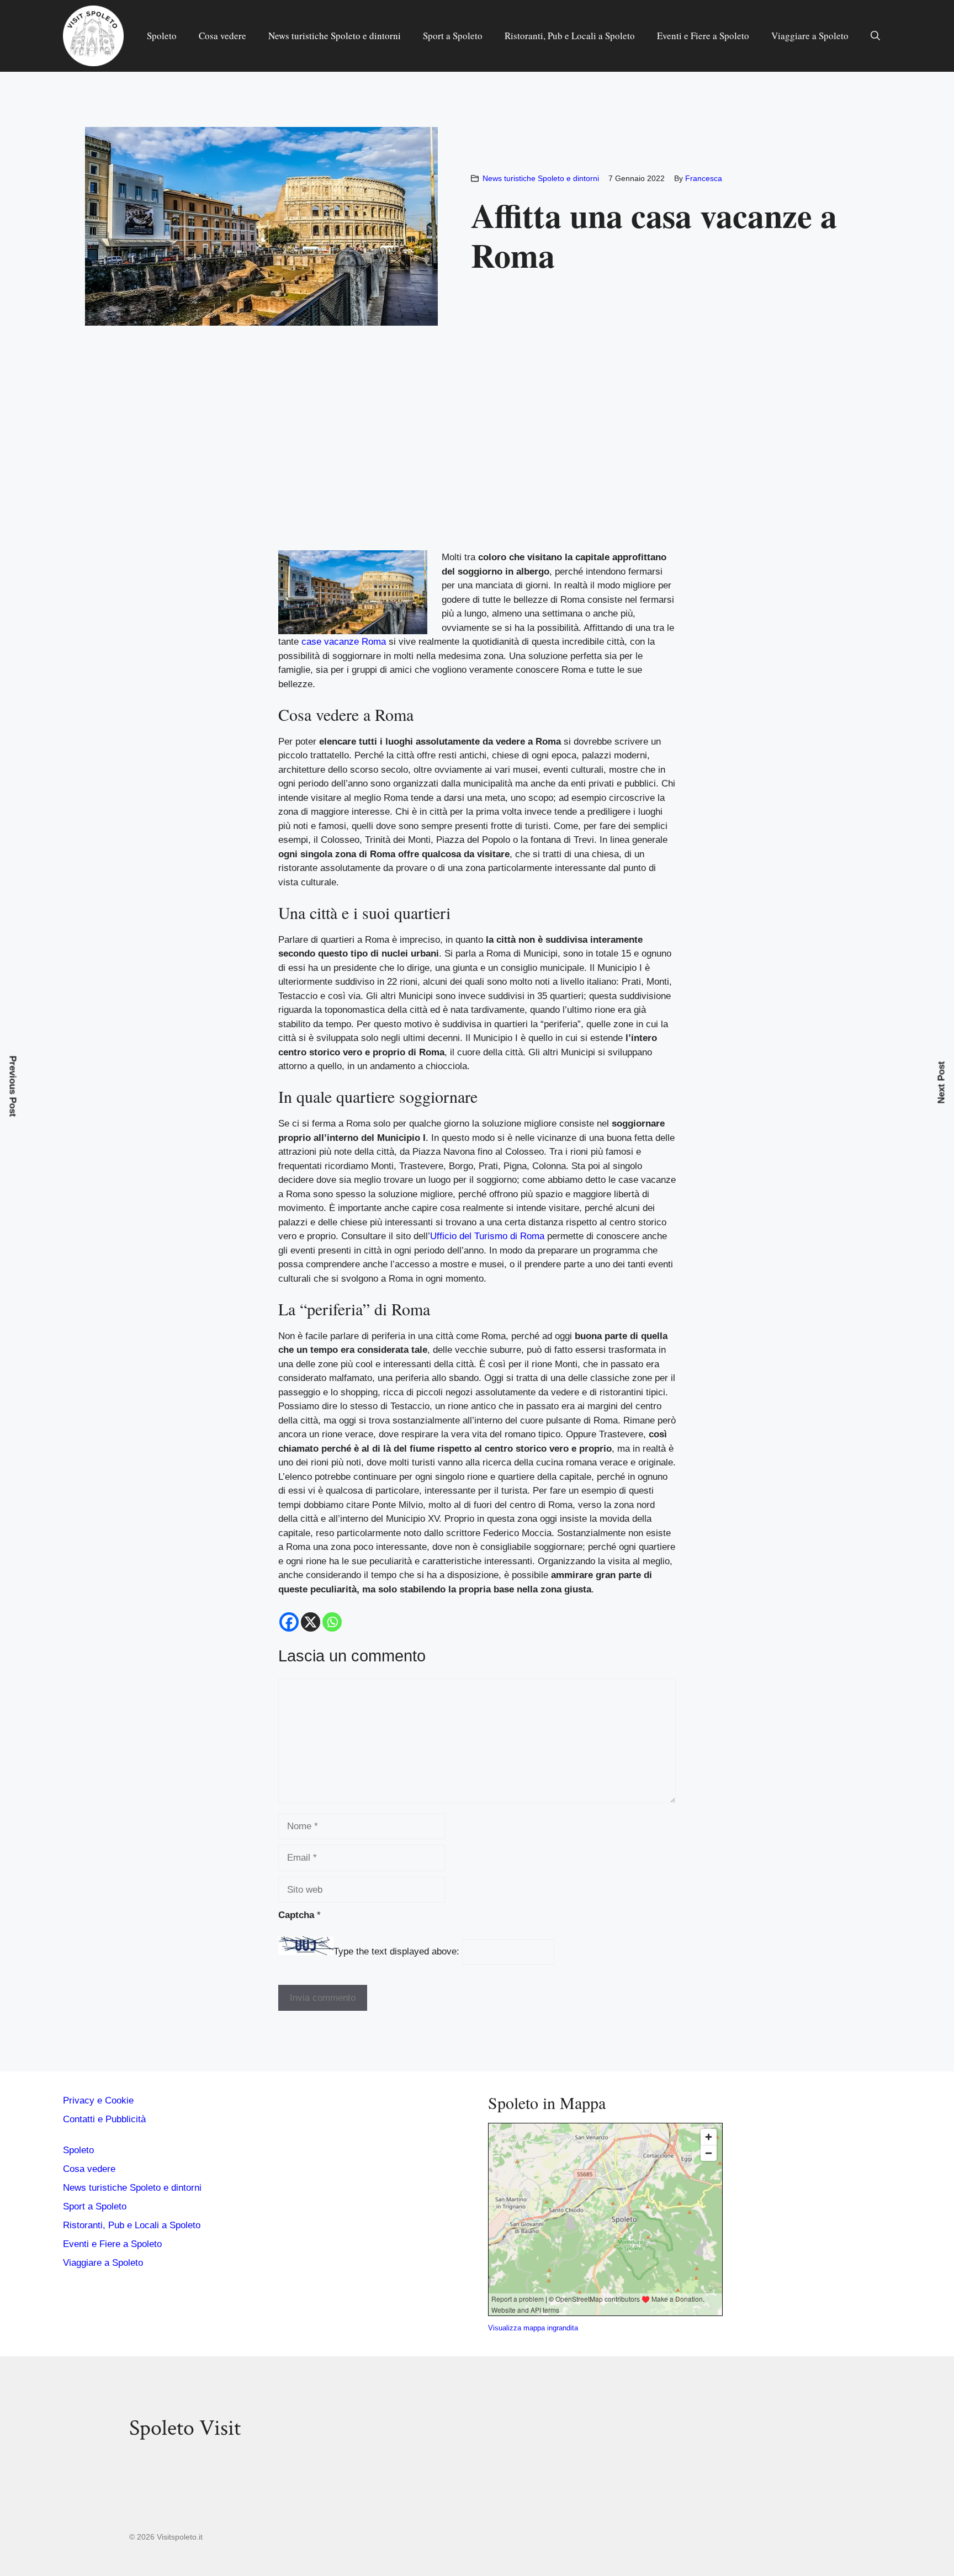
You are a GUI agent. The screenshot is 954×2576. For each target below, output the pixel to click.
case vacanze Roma (344, 642)
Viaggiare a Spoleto (810, 36)
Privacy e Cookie (98, 2100)
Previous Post (13, 1086)
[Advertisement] (477, 464)
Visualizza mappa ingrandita (533, 2328)
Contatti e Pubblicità (104, 2119)
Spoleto (162, 36)
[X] (311, 1622)
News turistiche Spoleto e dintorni (335, 36)
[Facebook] (289, 1622)
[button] (875, 36)
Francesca (704, 178)
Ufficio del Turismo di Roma (487, 1236)
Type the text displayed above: (396, 1952)
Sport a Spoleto (453, 36)
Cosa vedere (222, 36)
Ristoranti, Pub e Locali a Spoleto (570, 36)
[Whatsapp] (332, 1622)
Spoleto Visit (185, 2428)
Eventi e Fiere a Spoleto (703, 36)
